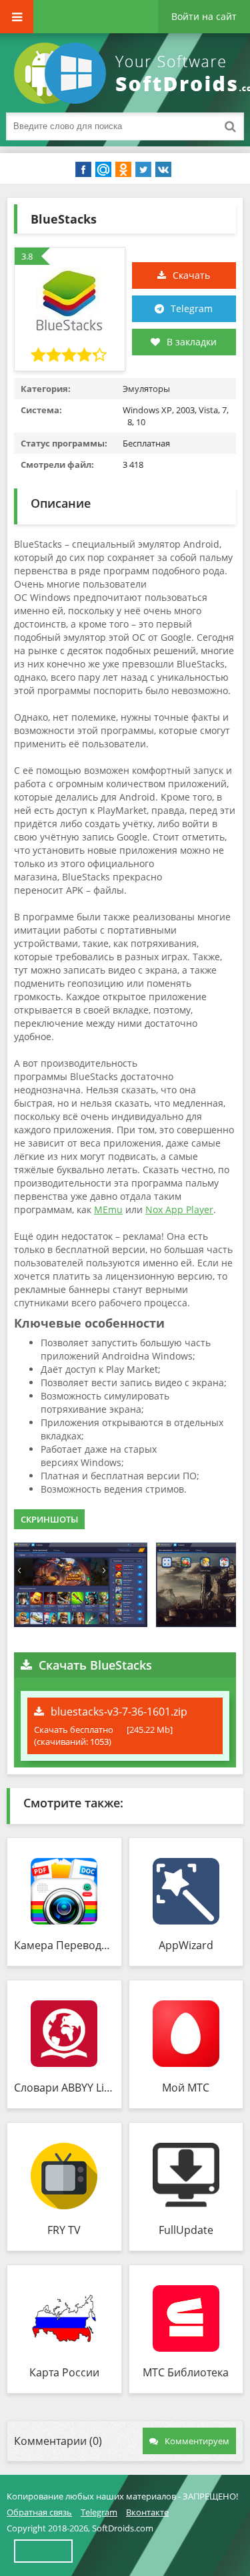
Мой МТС (186, 2088)
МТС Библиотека (186, 2372)
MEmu (108, 1209)
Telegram (192, 308)
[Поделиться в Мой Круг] (103, 170)
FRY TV (64, 2230)
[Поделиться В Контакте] (163, 170)
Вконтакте (147, 2512)
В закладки (192, 342)
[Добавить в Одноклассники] (123, 170)
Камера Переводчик (64, 1945)
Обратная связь (39, 2512)
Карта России (64, 2372)
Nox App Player (179, 1209)
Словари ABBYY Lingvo (64, 2088)
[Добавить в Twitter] (143, 170)
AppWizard (186, 1945)
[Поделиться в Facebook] (83, 170)
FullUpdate (186, 2230)
